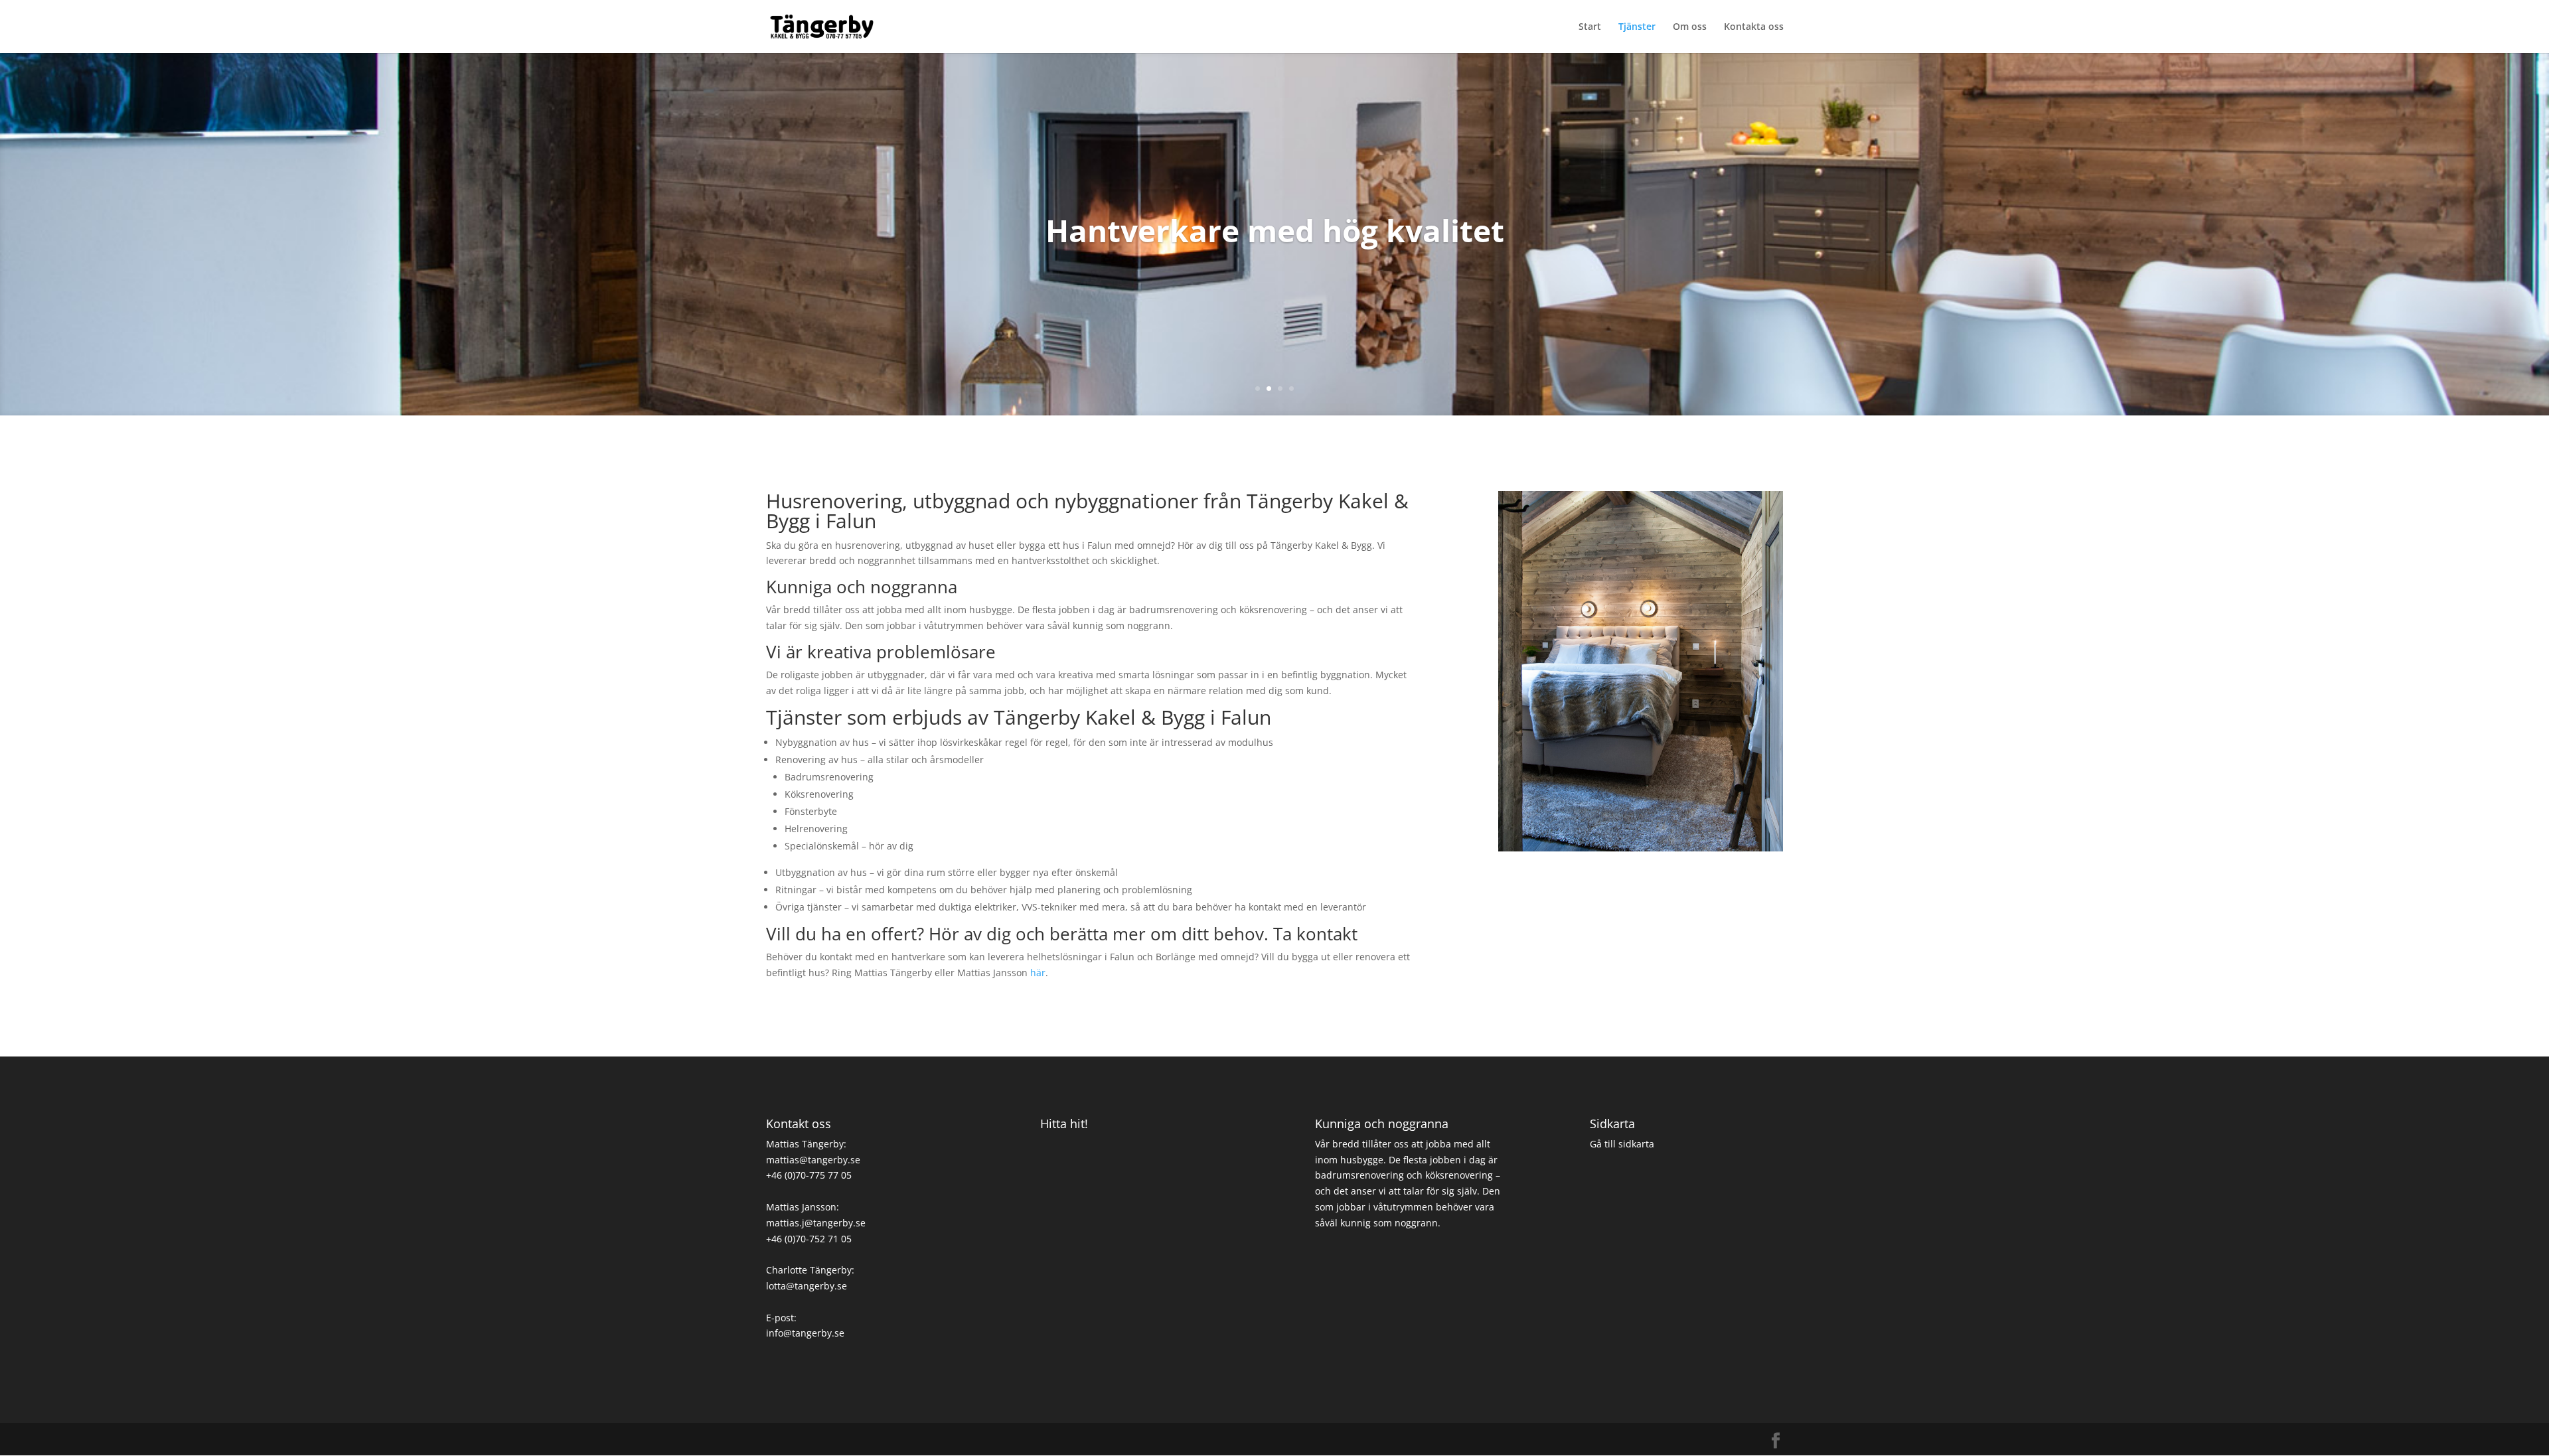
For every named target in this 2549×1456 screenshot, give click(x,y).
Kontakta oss (1754, 27)
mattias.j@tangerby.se (816, 1223)
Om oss (1690, 27)
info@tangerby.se (805, 1333)
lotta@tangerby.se (807, 1286)
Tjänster (1637, 27)
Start (1590, 27)
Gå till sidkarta (1622, 1144)
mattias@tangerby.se (813, 1160)
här (1038, 973)
